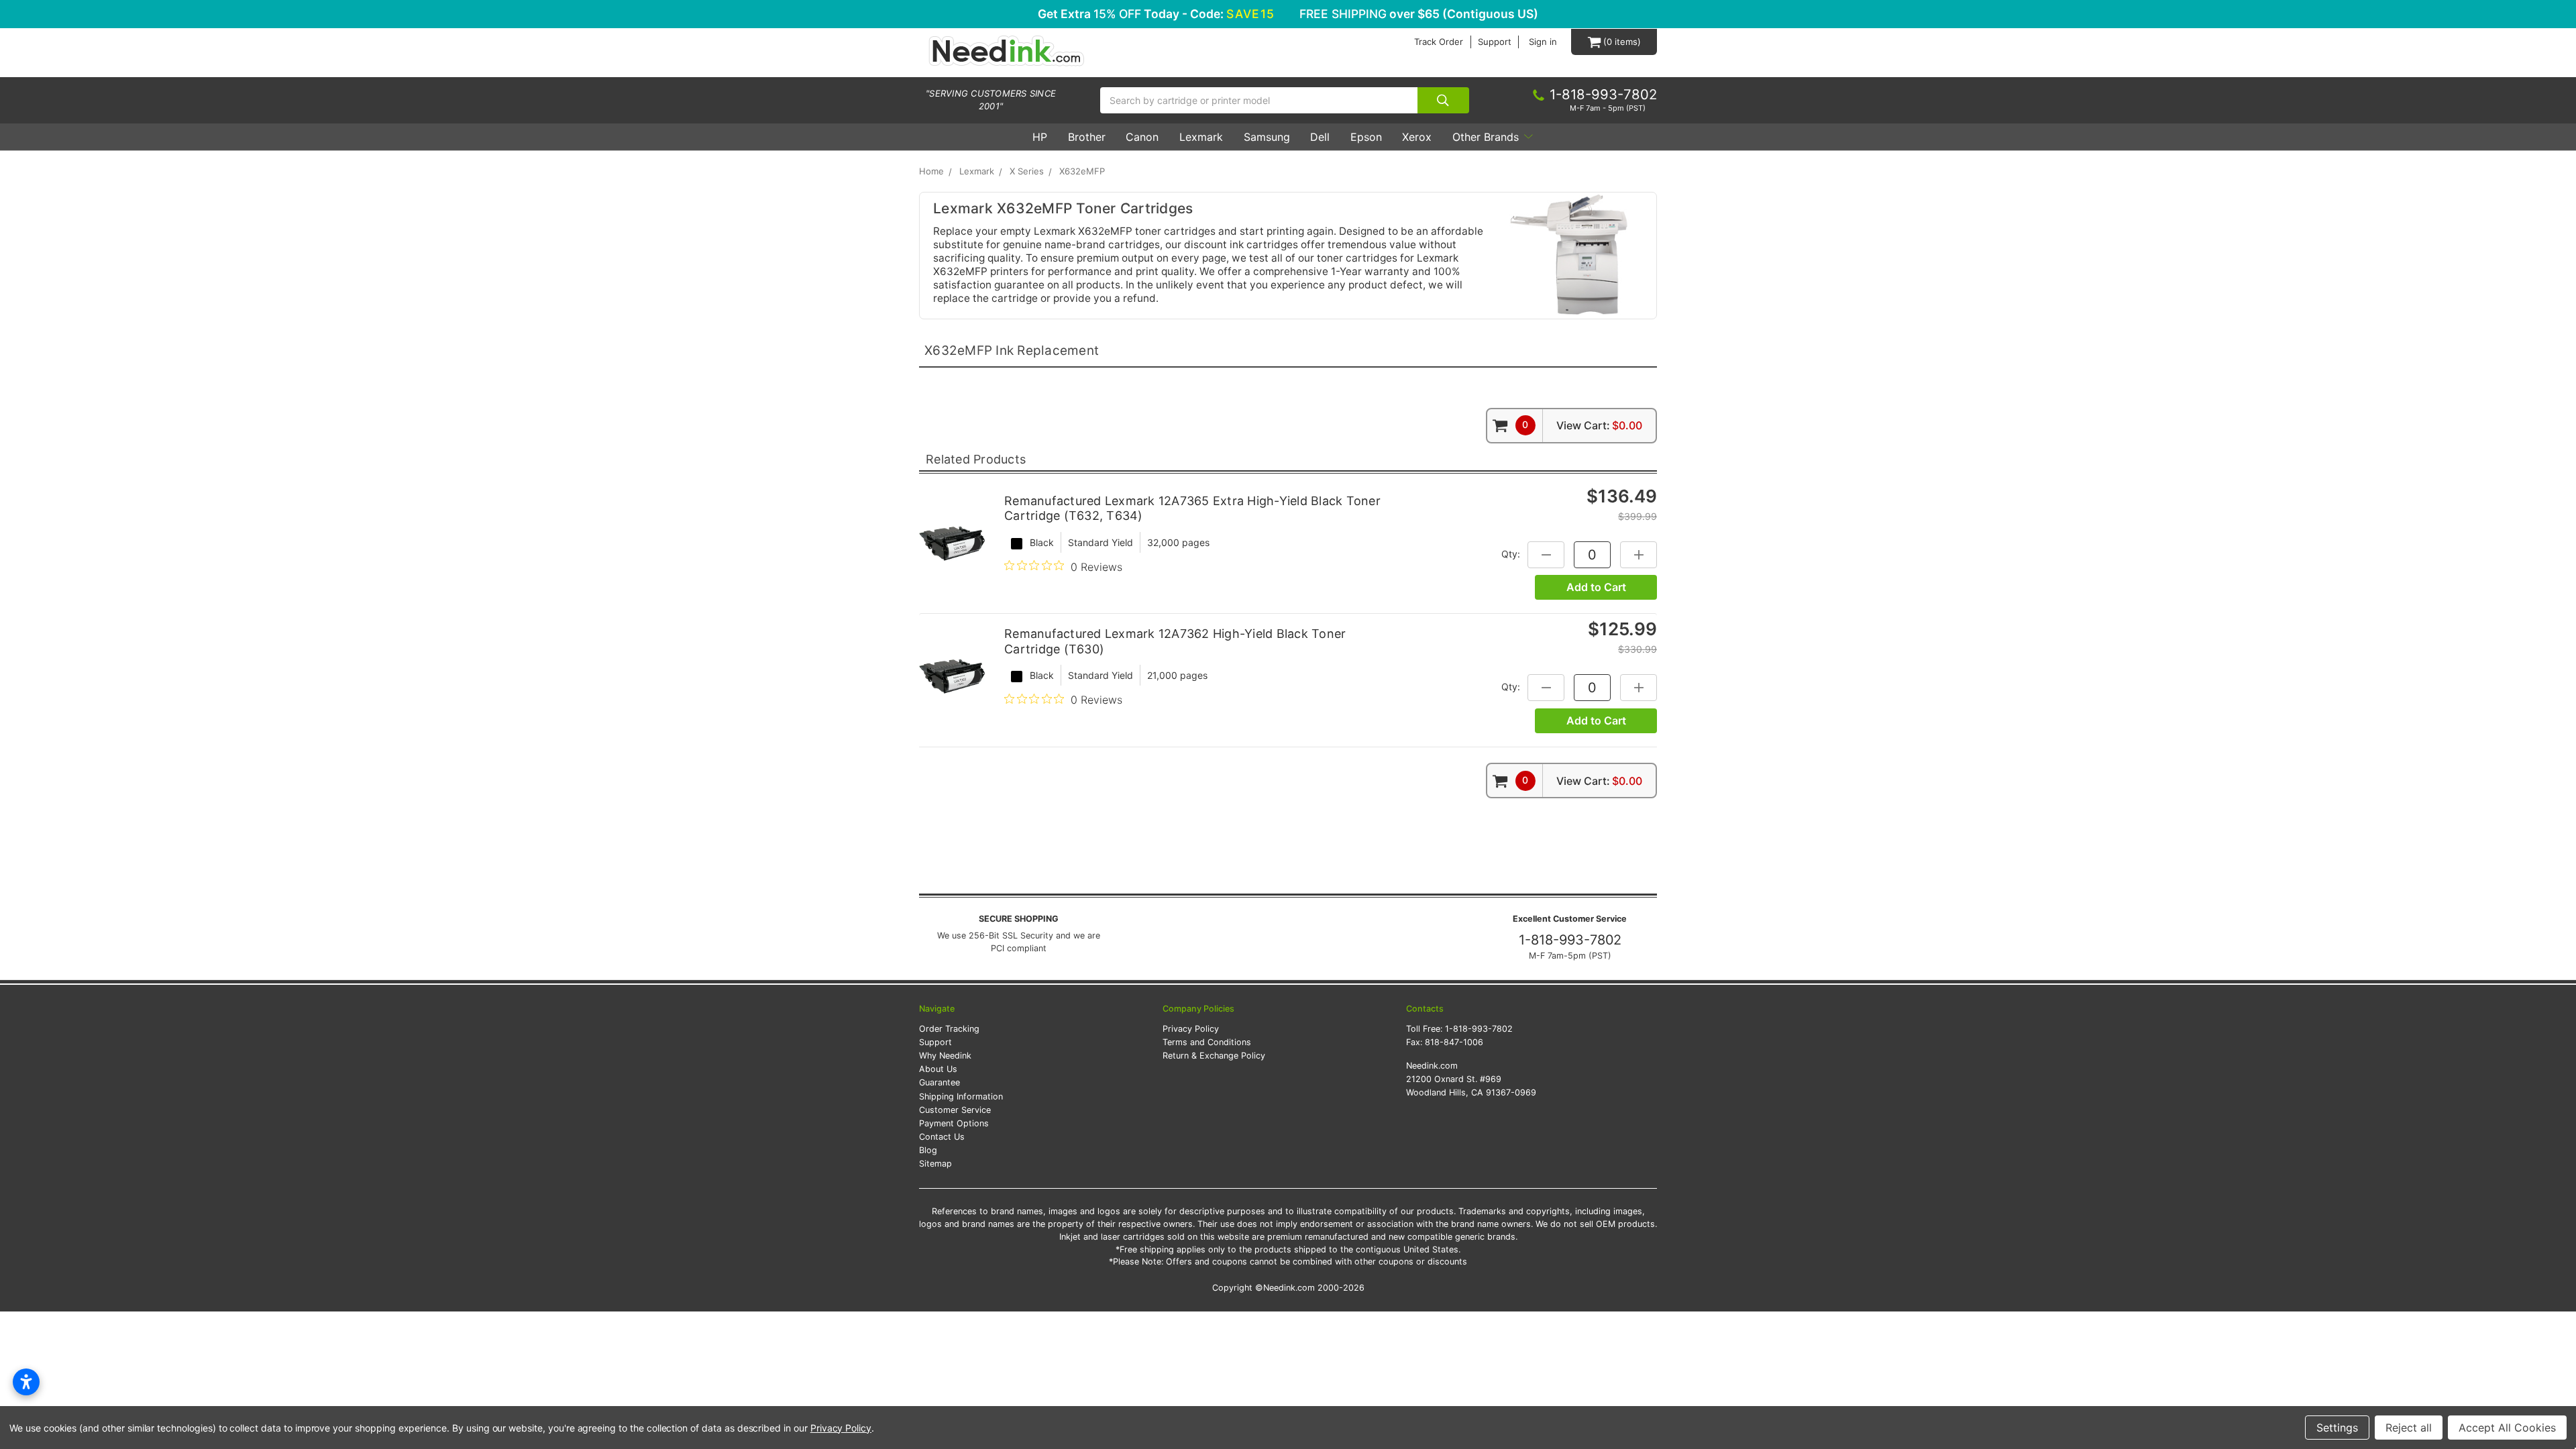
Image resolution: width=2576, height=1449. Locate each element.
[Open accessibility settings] (26, 1382)
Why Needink (945, 1056)
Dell (1320, 137)
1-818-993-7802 (1570, 940)
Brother (1087, 137)
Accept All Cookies (2507, 1428)
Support (1495, 42)
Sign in (1543, 42)
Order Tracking (949, 1029)
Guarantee (940, 1082)
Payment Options (954, 1123)
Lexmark (1201, 137)
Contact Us (942, 1137)
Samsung (1267, 137)
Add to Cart (1596, 587)
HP (1040, 137)
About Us (938, 1069)
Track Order (1439, 42)
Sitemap (935, 1164)
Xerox (1417, 137)
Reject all (2409, 1428)
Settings (2337, 1428)
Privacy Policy (1191, 1029)
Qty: (1511, 553)
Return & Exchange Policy (1214, 1056)
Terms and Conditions (1207, 1042)
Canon (1142, 137)
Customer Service (955, 1110)
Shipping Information (961, 1096)
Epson (1366, 137)
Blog (928, 1150)
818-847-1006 (1454, 1042)
